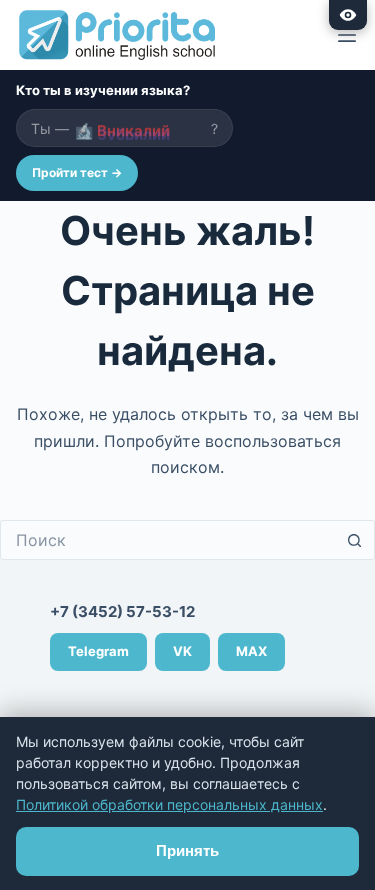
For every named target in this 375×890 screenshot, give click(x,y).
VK (182, 651)
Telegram (98, 651)
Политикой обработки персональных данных (169, 804)
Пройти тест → (77, 172)
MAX (251, 651)
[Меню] (347, 35)
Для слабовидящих (348, 15)
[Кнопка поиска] (355, 540)
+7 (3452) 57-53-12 (122, 611)
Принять (187, 850)
